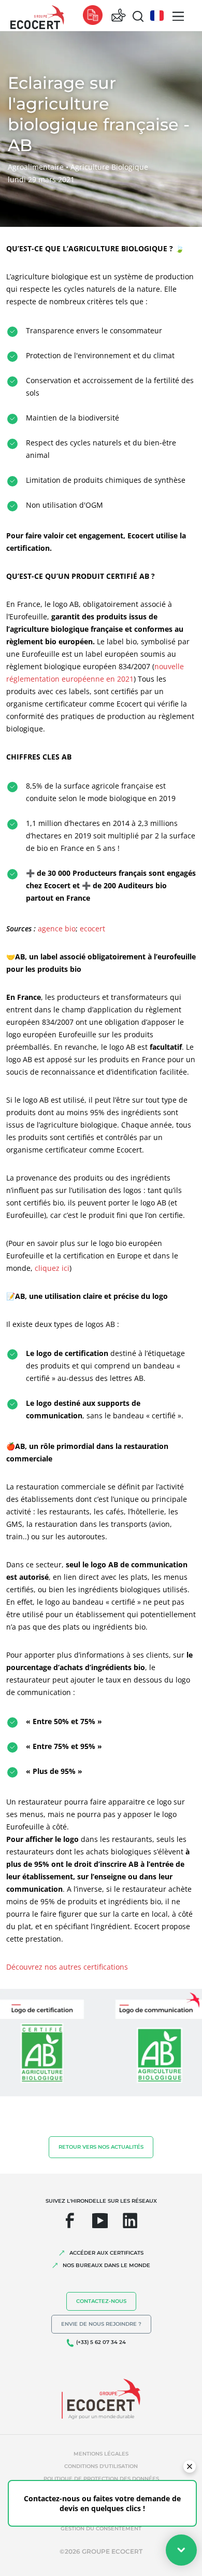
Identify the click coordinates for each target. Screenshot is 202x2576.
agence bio (57, 928)
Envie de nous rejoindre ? (101, 2324)
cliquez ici (52, 1268)
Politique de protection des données (101, 2479)
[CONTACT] (119, 16)
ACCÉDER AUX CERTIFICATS (106, 2253)
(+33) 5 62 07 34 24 (101, 2342)
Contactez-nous (101, 2301)
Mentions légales (101, 2454)
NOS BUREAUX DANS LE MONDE (106, 2265)
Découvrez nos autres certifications (67, 1967)
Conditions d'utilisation (101, 2466)
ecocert (92, 928)
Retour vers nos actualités (101, 2147)
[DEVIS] (93, 16)
